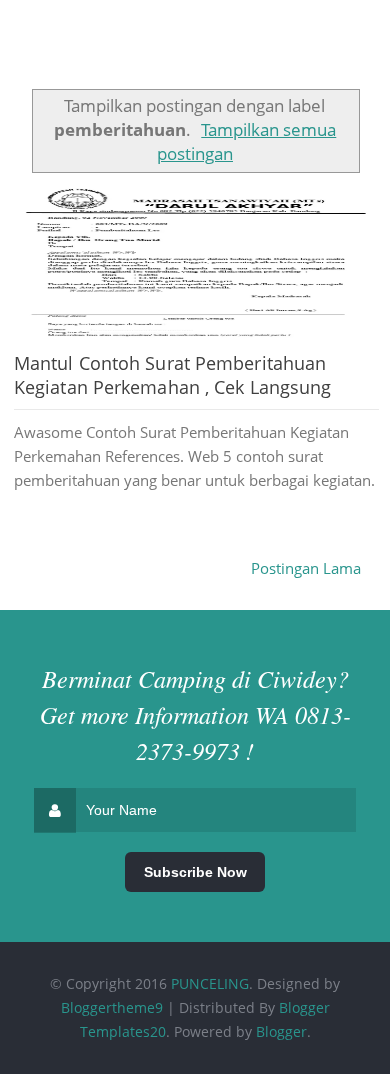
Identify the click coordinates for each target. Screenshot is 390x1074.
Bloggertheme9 (112, 1007)
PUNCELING (210, 983)
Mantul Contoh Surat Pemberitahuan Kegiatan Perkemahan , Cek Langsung (172, 375)
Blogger (281, 1031)
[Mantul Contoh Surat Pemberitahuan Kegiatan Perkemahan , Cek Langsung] (196, 263)
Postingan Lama (306, 568)
